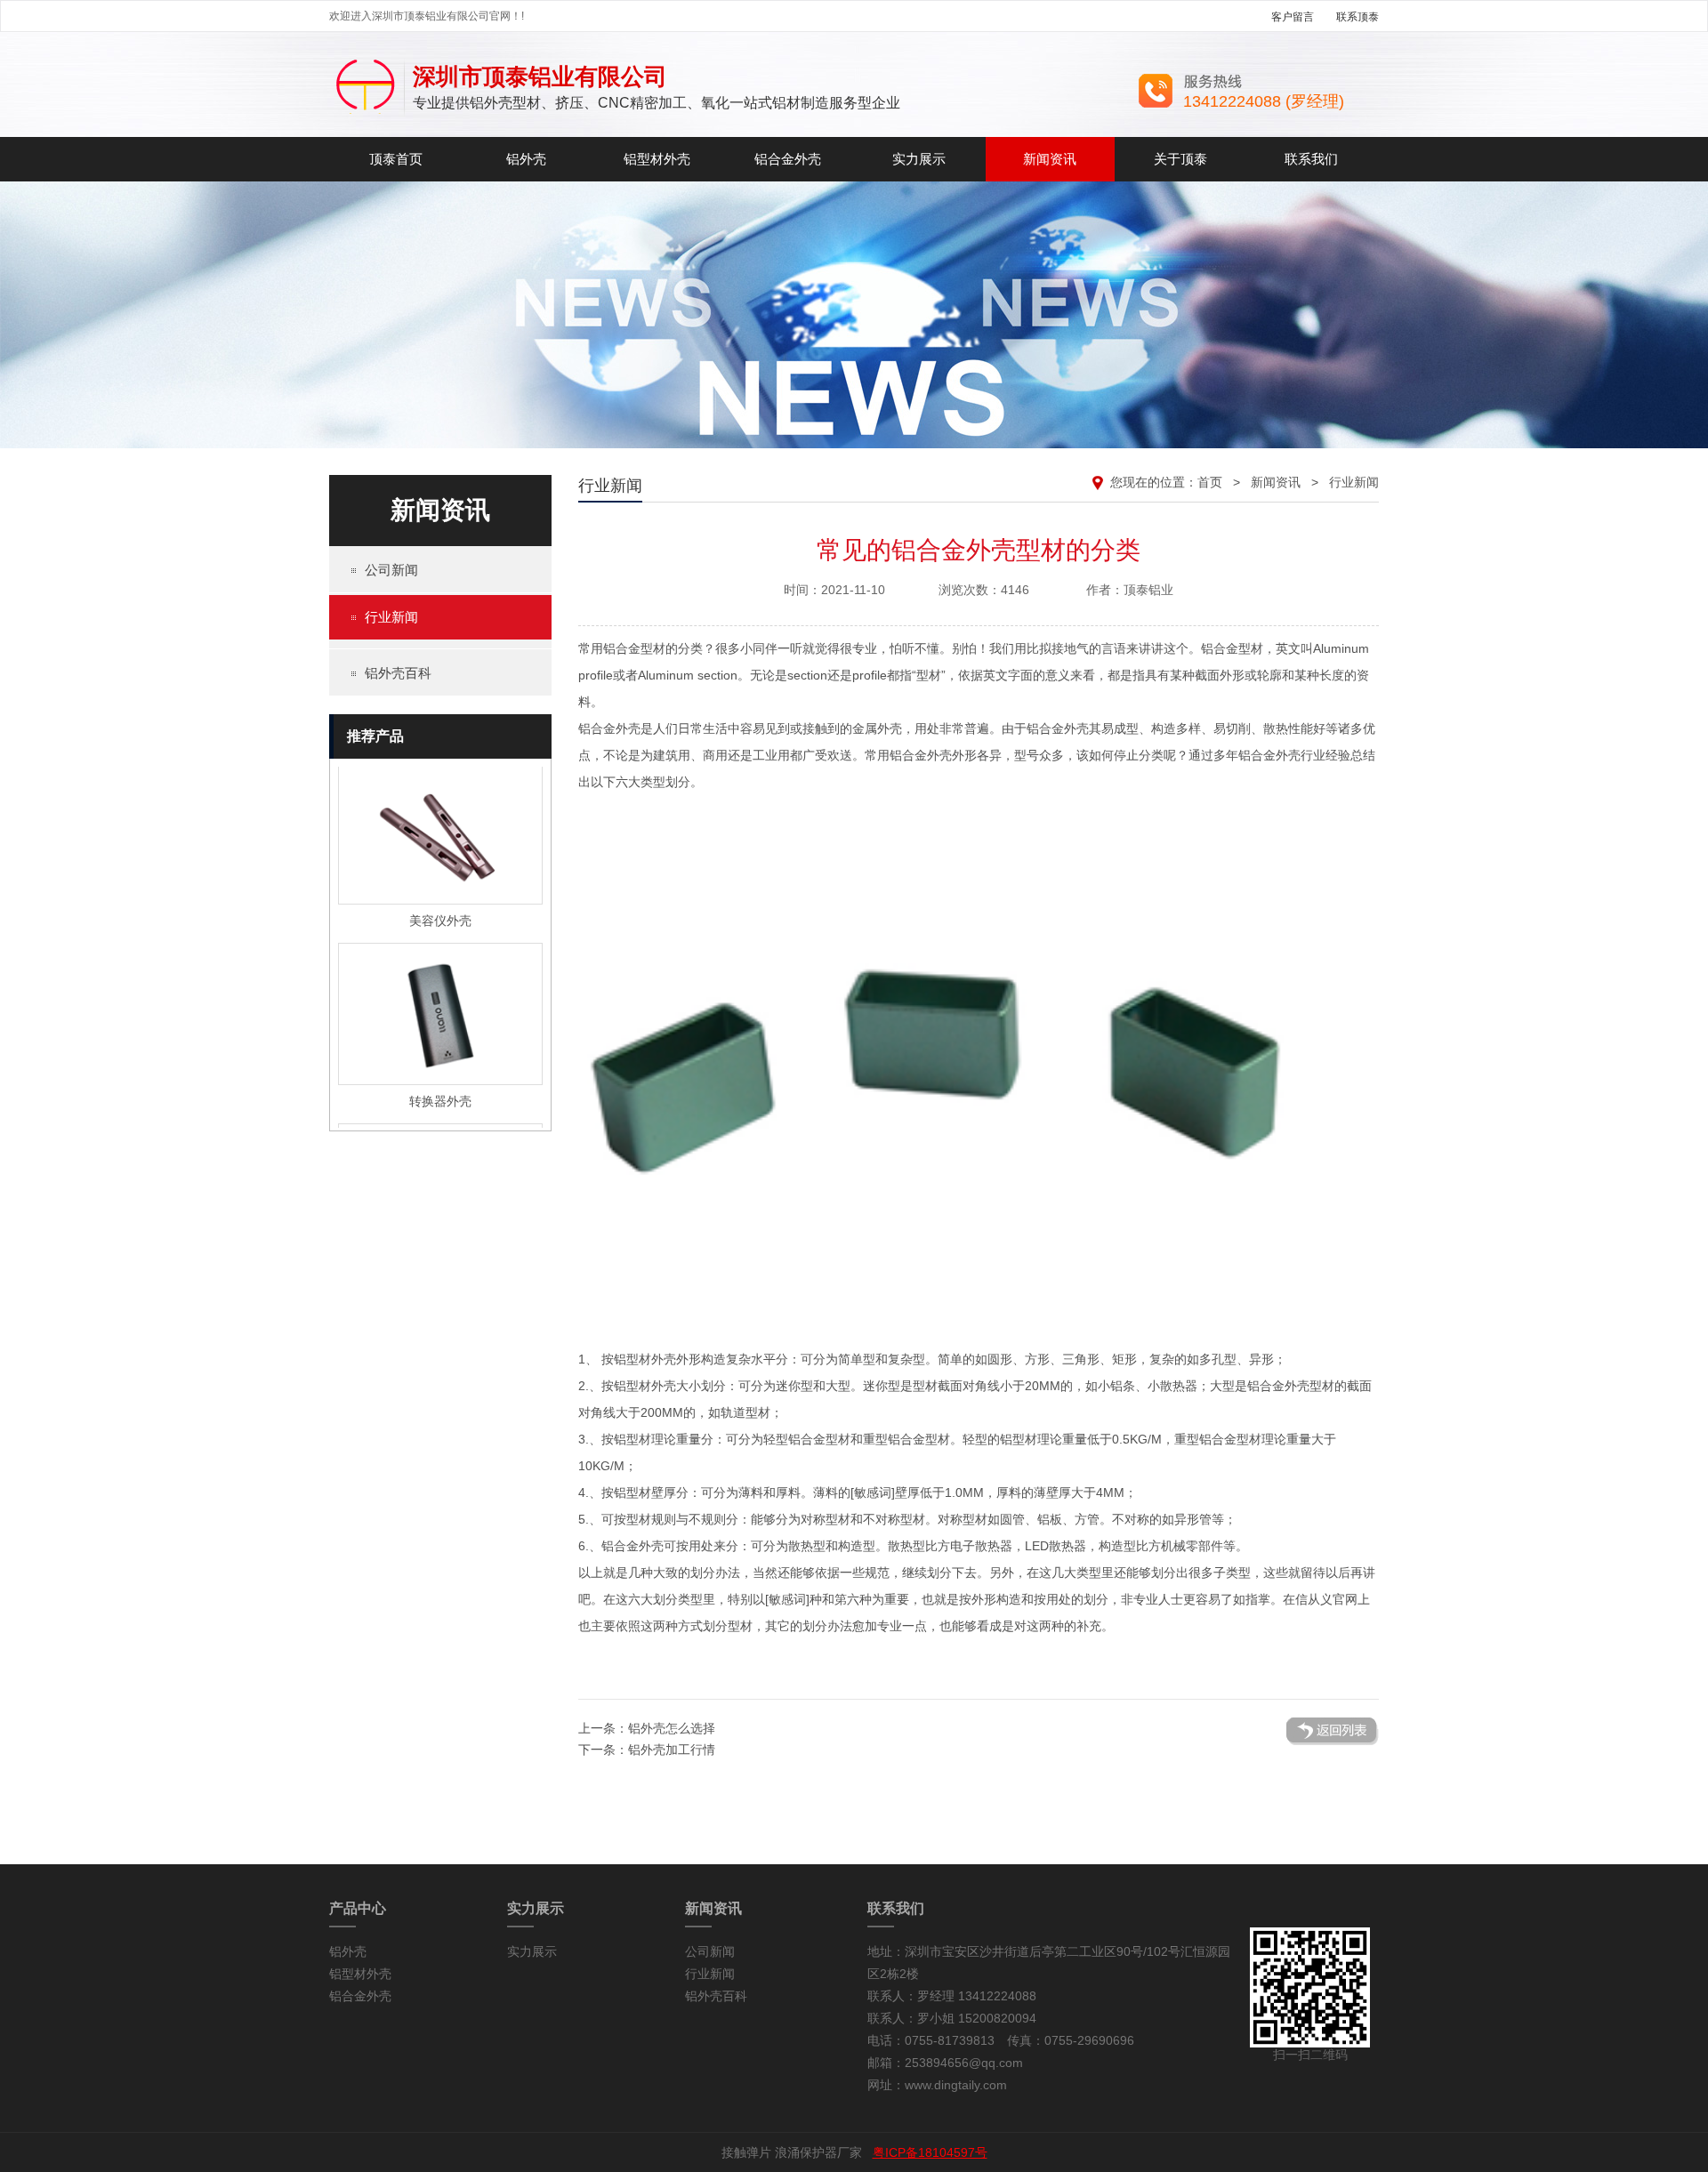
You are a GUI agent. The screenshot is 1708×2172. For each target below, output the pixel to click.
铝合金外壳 (788, 159)
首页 (1210, 482)
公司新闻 (391, 570)
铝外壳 (526, 159)
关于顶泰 (1180, 159)
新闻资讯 (1050, 159)
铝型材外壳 (657, 159)
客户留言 (1293, 17)
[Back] (1333, 1742)
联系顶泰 (1358, 17)
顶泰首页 (396, 159)
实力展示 (919, 159)
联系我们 (1311, 159)
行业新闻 (391, 617)
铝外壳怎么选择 (672, 1728)
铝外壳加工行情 (672, 1750)
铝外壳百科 (398, 673)
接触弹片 (746, 2152)
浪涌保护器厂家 (818, 2152)
